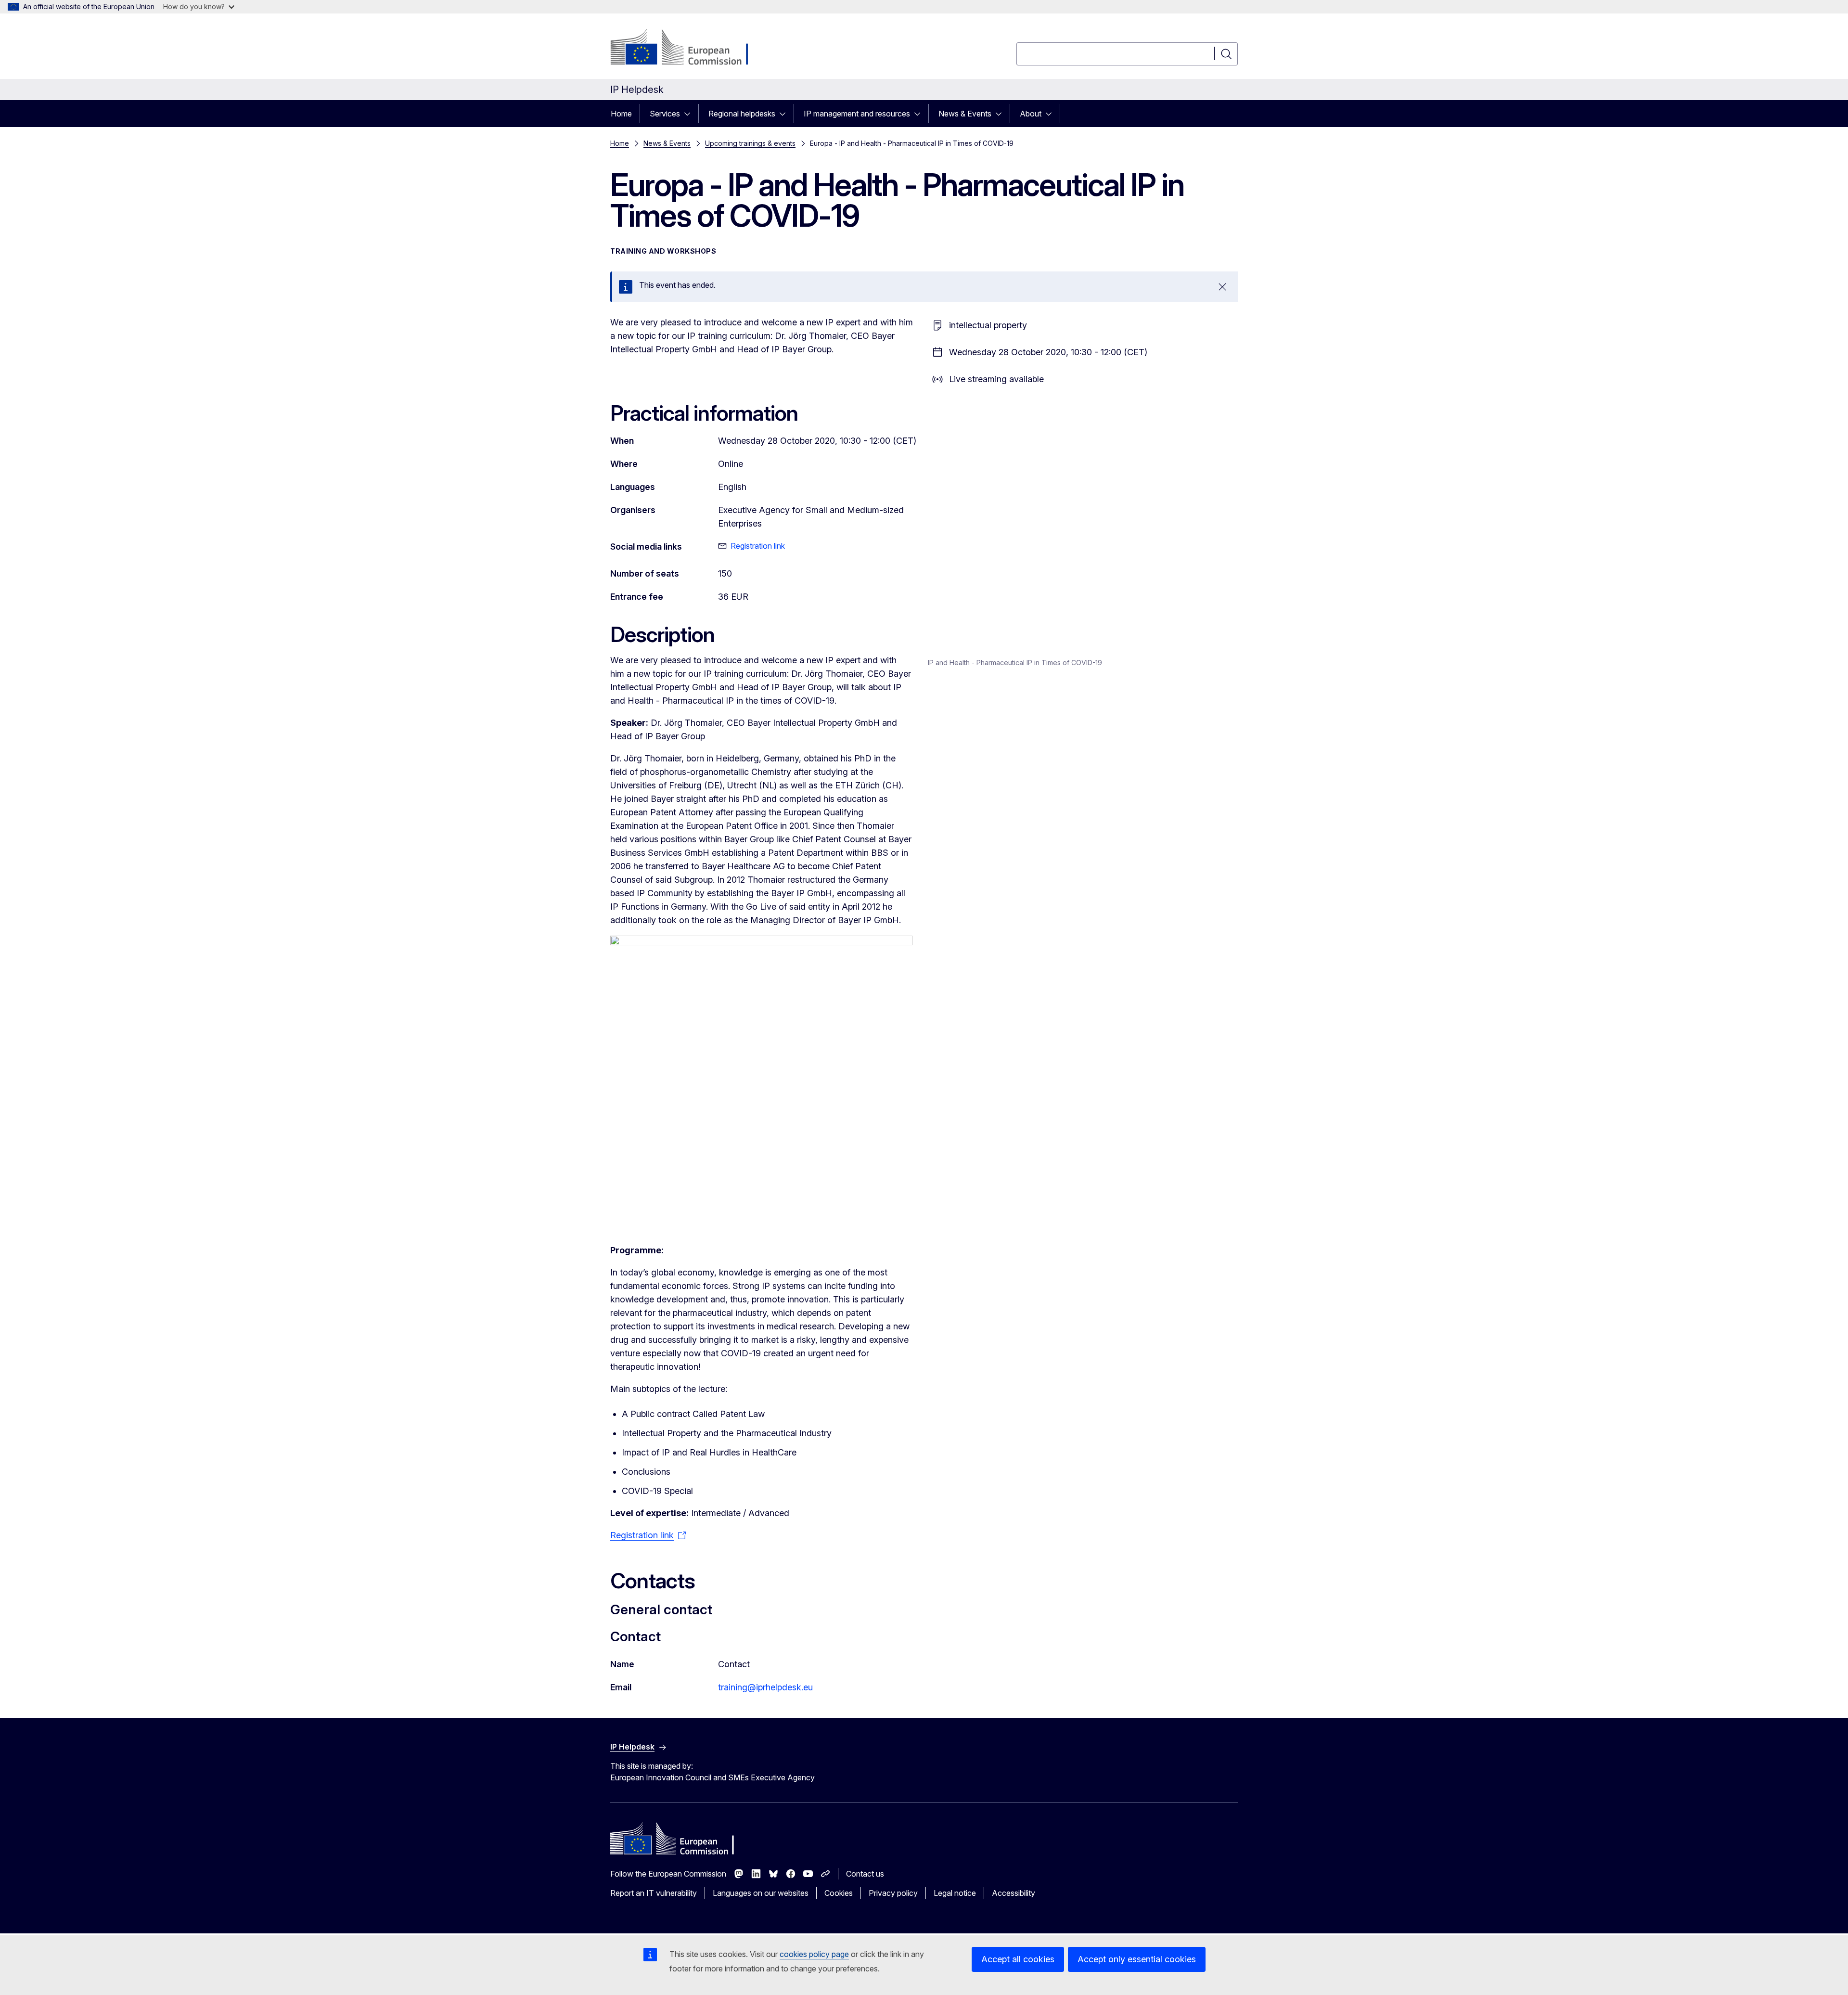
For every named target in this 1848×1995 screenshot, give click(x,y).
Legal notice (955, 1893)
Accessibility (1014, 1893)
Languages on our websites (761, 1893)
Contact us (865, 1874)
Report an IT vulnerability (654, 1893)
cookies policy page (814, 1954)
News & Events (965, 114)
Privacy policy (893, 1893)
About (1031, 114)
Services (665, 114)
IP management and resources (857, 114)
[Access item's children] (690, 114)
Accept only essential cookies (1137, 1959)
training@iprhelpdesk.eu (765, 1687)
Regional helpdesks (742, 114)
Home (621, 114)
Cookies (839, 1893)
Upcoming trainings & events (750, 143)
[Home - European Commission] (688, 48)
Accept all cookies (1018, 1959)
